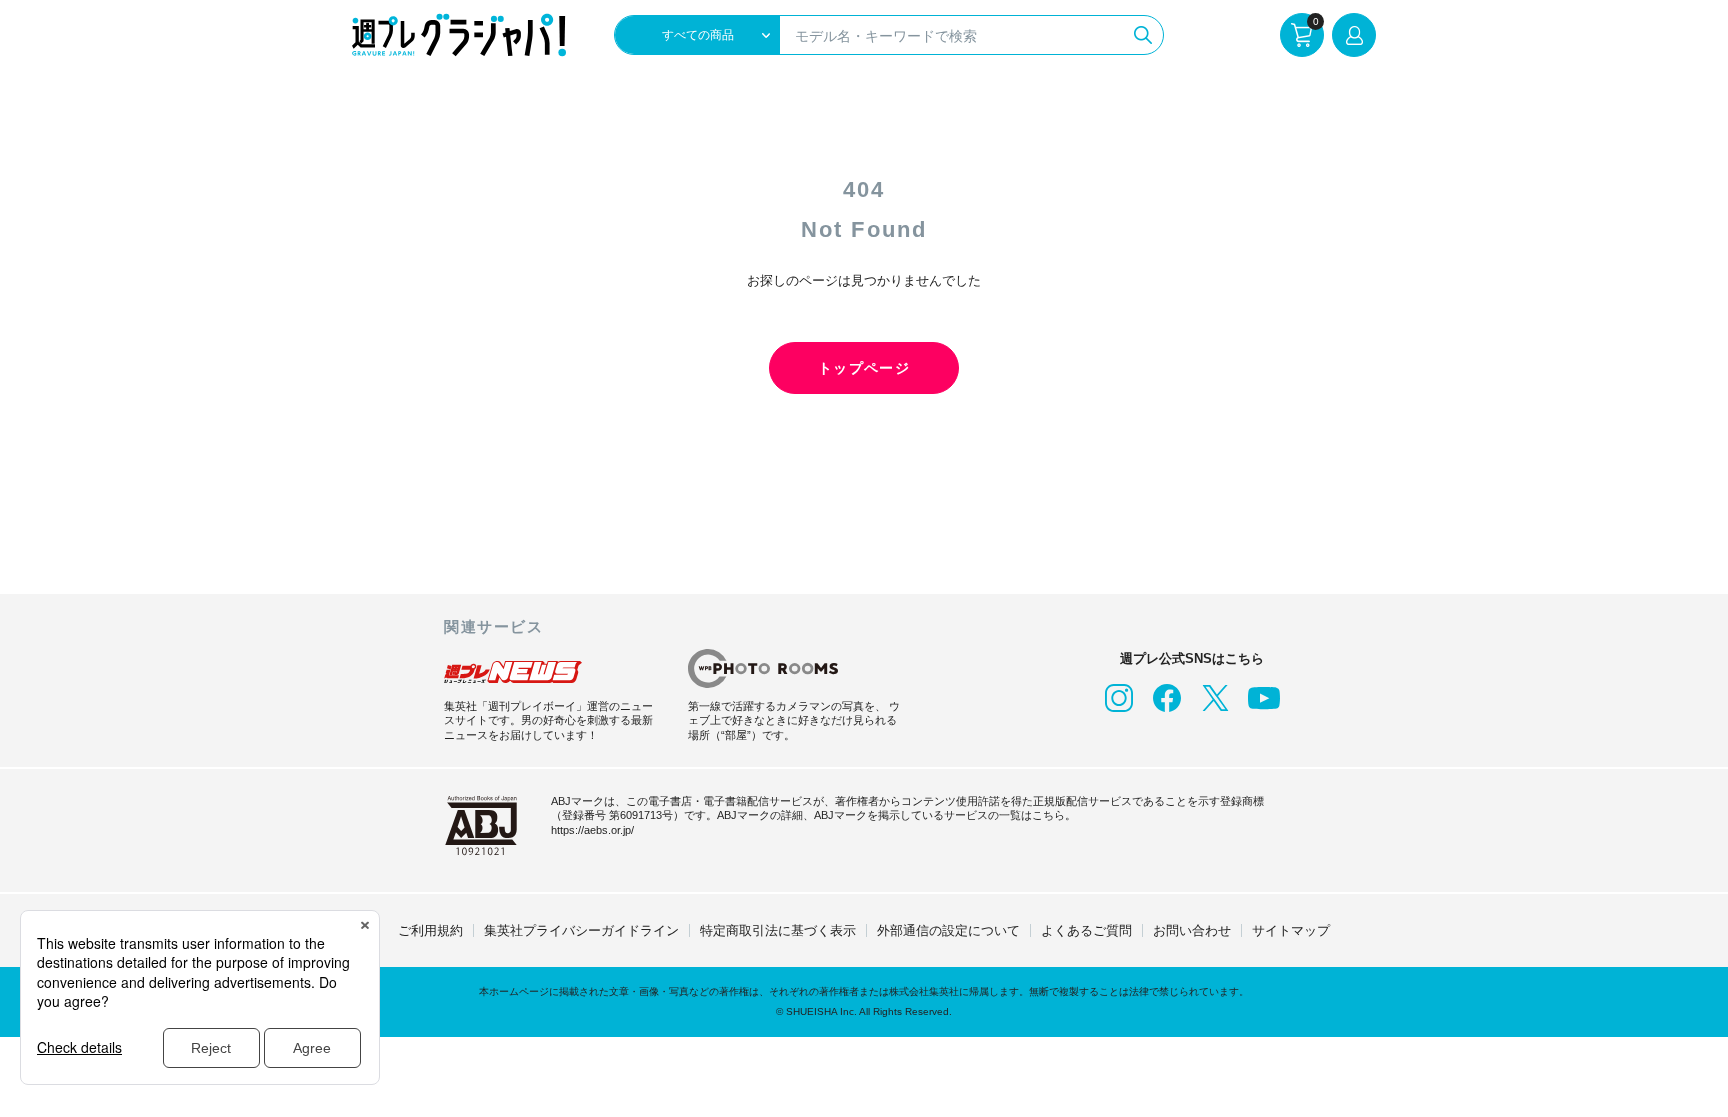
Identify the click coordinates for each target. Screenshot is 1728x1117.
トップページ (864, 368)
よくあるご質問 (1086, 930)
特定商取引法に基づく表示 (778, 930)
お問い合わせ (1192, 930)
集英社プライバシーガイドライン (581, 930)
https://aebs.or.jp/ (592, 830)
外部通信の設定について (948, 930)
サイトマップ (1291, 930)
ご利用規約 (430, 930)
